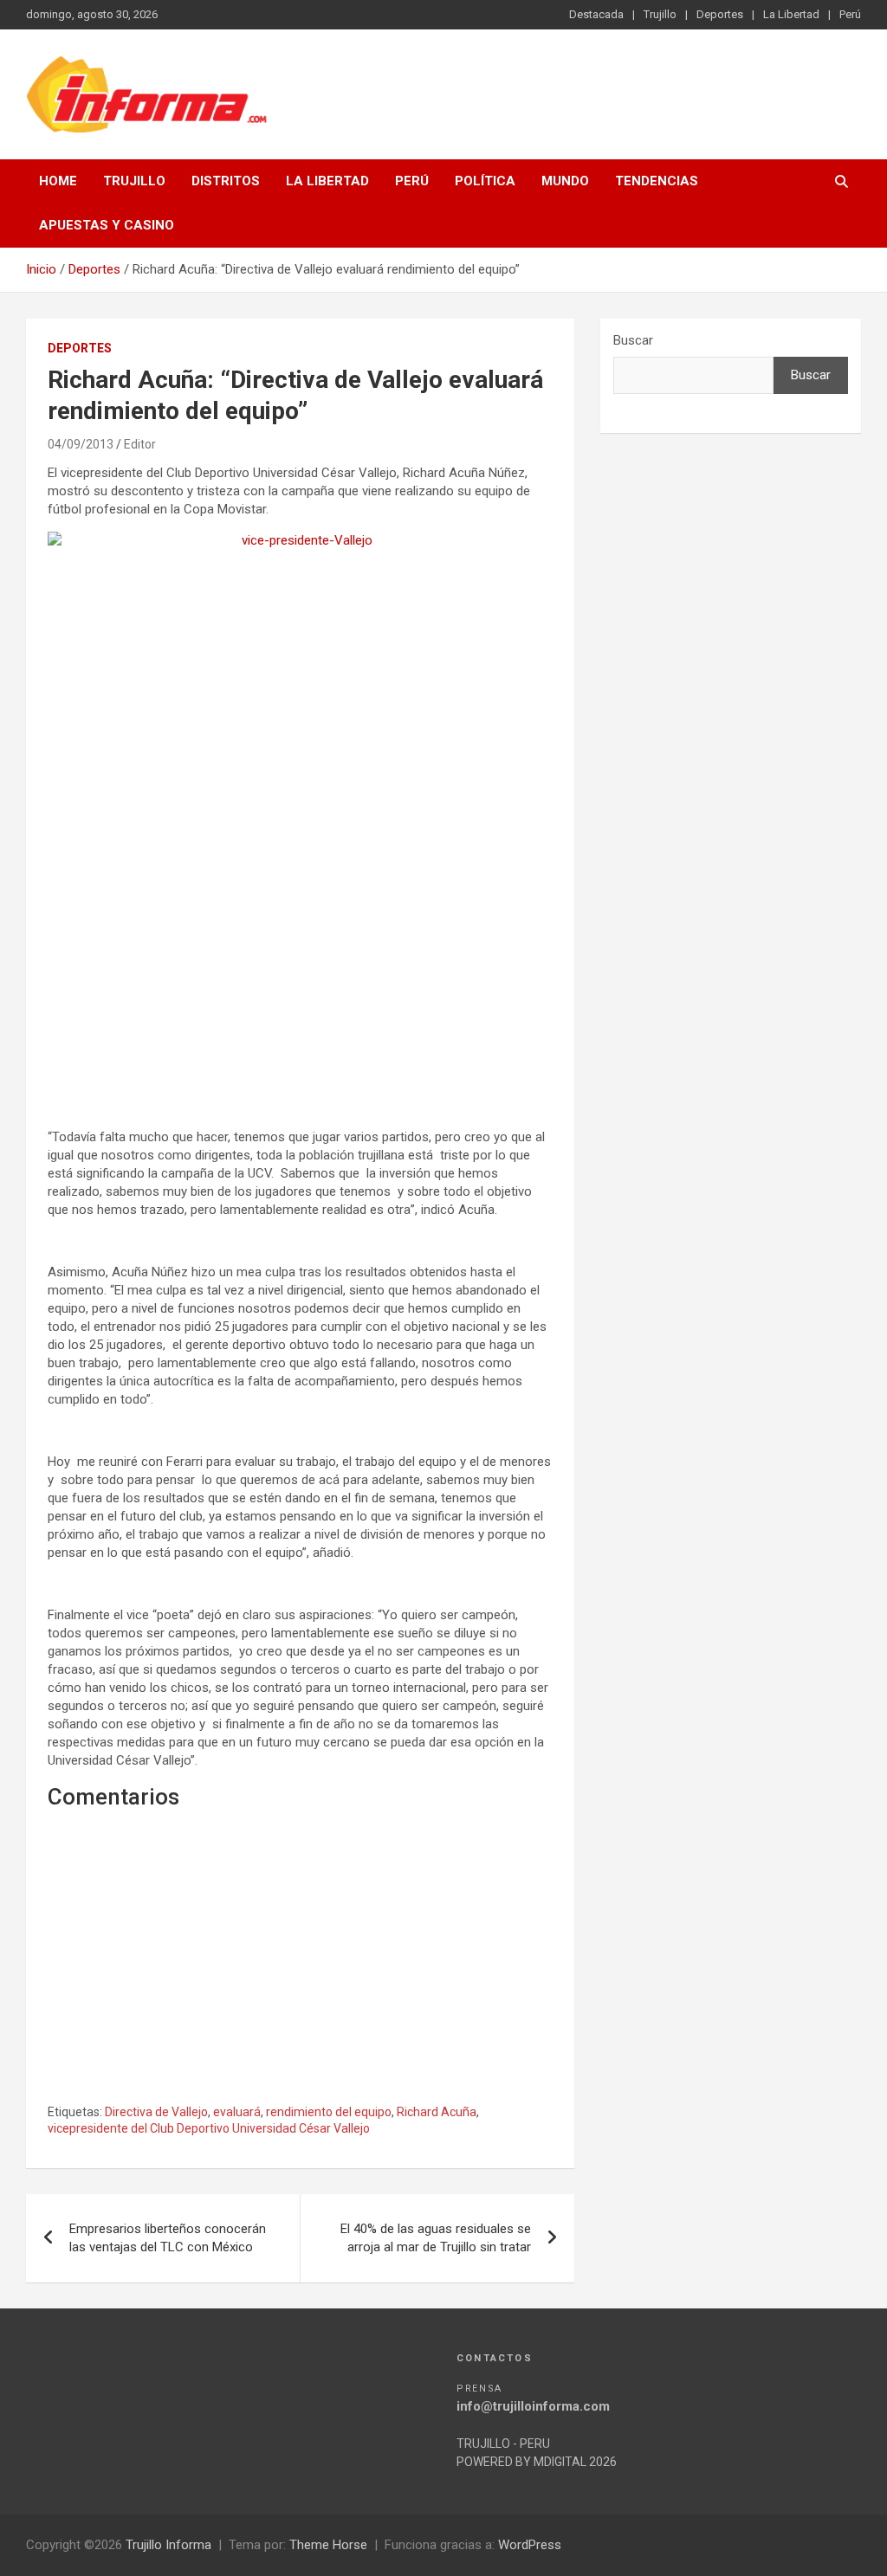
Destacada (596, 14)
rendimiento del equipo (329, 2112)
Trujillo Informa (168, 2545)
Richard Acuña (437, 2112)
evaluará (237, 2112)
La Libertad (791, 14)
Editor (140, 444)
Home (58, 181)
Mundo (565, 181)
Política (485, 181)
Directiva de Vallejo (156, 2112)
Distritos (226, 181)
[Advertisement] (300, 994)
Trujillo (660, 14)
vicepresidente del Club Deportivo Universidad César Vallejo (209, 2128)
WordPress (530, 2545)
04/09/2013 (81, 444)
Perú (850, 14)
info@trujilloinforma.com (533, 2406)
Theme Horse (328, 2545)
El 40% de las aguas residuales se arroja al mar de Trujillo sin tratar (436, 2238)
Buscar (633, 340)
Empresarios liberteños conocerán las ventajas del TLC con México (168, 2238)
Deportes (720, 14)
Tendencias (657, 181)
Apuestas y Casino (107, 225)
